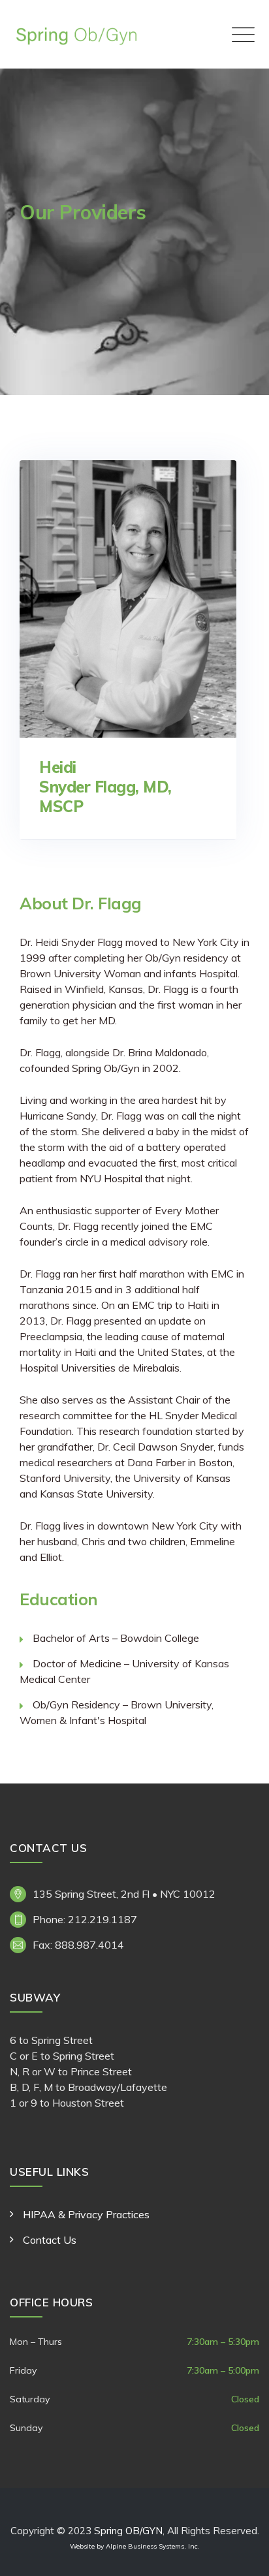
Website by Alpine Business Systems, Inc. (135, 2546)
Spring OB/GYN (128, 2531)
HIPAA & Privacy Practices (86, 2214)
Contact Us (50, 2240)
